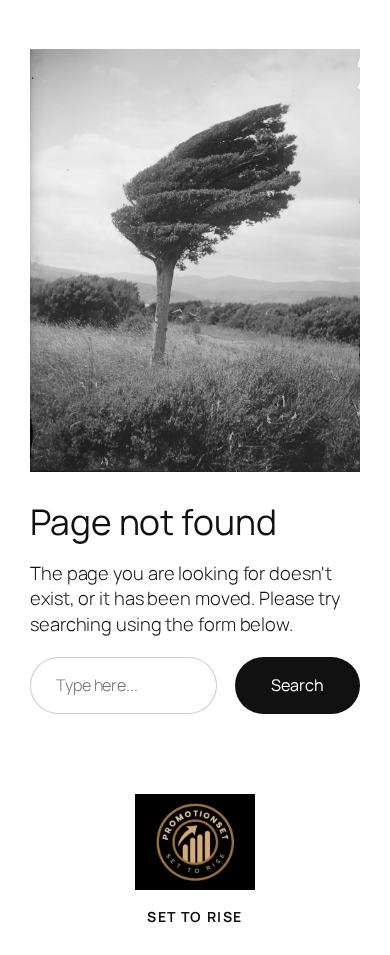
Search (297, 685)
